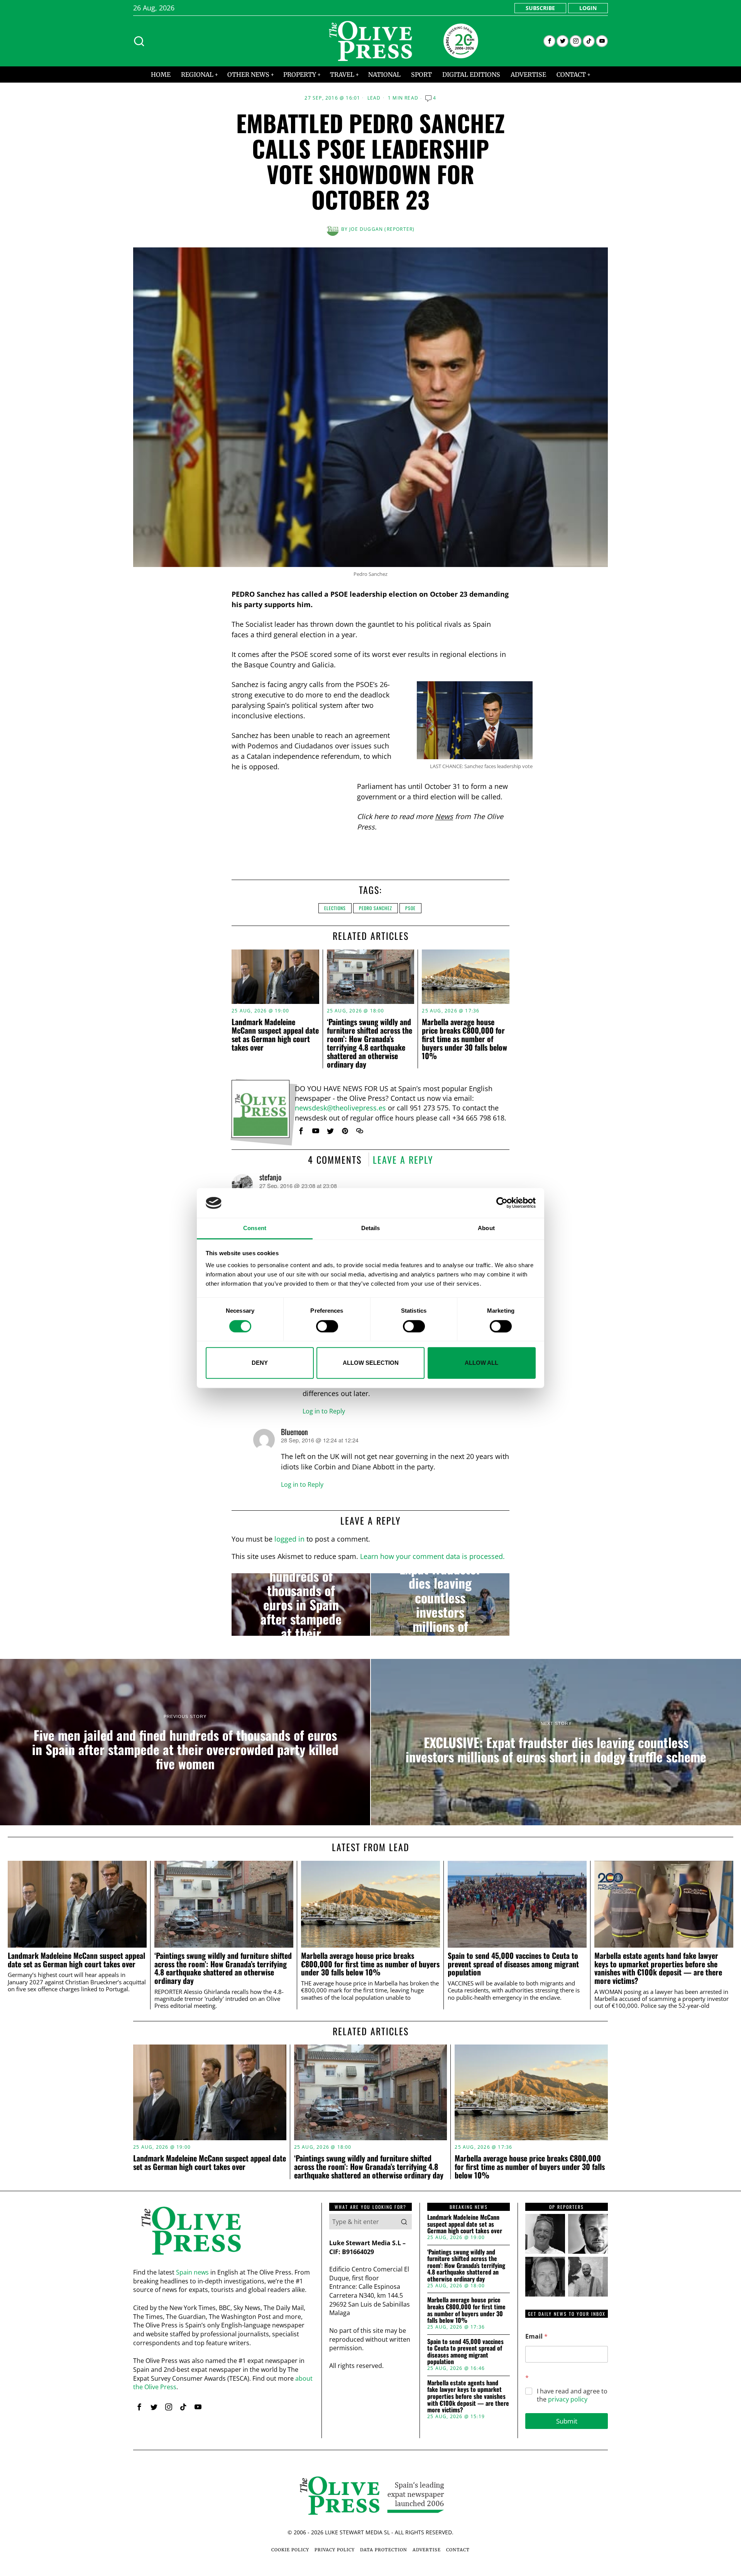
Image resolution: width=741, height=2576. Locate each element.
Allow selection (371, 1363)
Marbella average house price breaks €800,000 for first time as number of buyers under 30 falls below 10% (464, 1039)
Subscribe (540, 8)
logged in (289, 1539)
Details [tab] (371, 1228)
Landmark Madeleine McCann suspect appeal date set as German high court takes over (275, 1034)
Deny (260, 1363)
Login (588, 8)
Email (536, 2337)
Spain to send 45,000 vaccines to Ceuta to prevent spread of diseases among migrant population (513, 1964)
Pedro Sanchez (376, 908)
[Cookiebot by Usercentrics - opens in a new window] (502, 1203)
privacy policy (568, 2399)
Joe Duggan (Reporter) (382, 229)
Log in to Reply (324, 1411)
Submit (567, 2421)
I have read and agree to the (572, 2395)
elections (335, 908)
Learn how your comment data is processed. (432, 1556)
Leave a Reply (403, 1159)
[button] (404, 2222)
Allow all (481, 1363)
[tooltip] (549, 41)
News (444, 816)
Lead (374, 98)
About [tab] (486, 1228)
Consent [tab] (255, 1228)
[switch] (327, 1326)
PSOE (410, 908)
